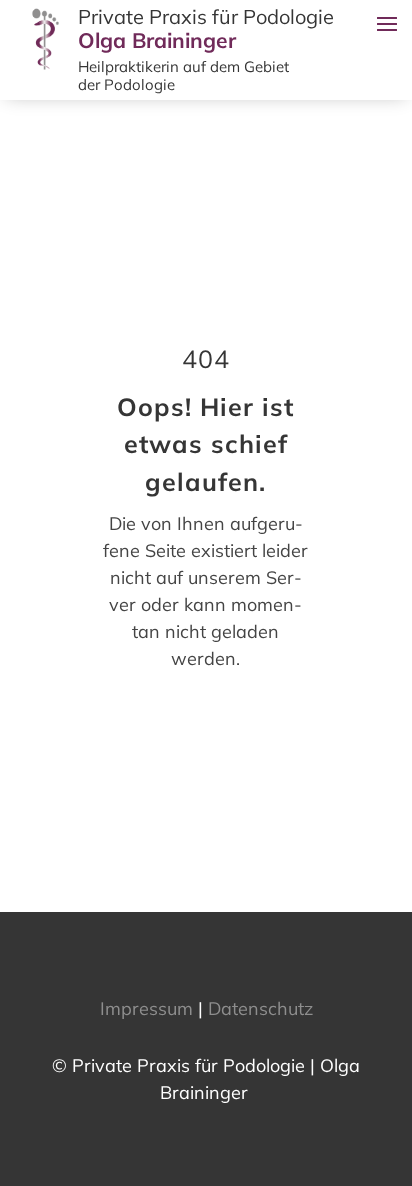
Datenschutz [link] (260, 1008)
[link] (46, 69)
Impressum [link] (146, 1008)
